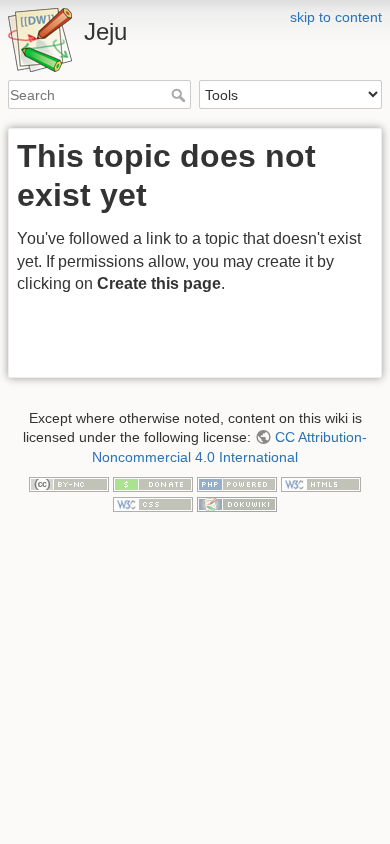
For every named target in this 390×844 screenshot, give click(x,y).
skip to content (336, 17)
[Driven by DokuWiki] (237, 503)
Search (180, 95)
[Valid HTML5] (321, 483)
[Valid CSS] (153, 503)
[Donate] (153, 483)
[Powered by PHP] (237, 483)
